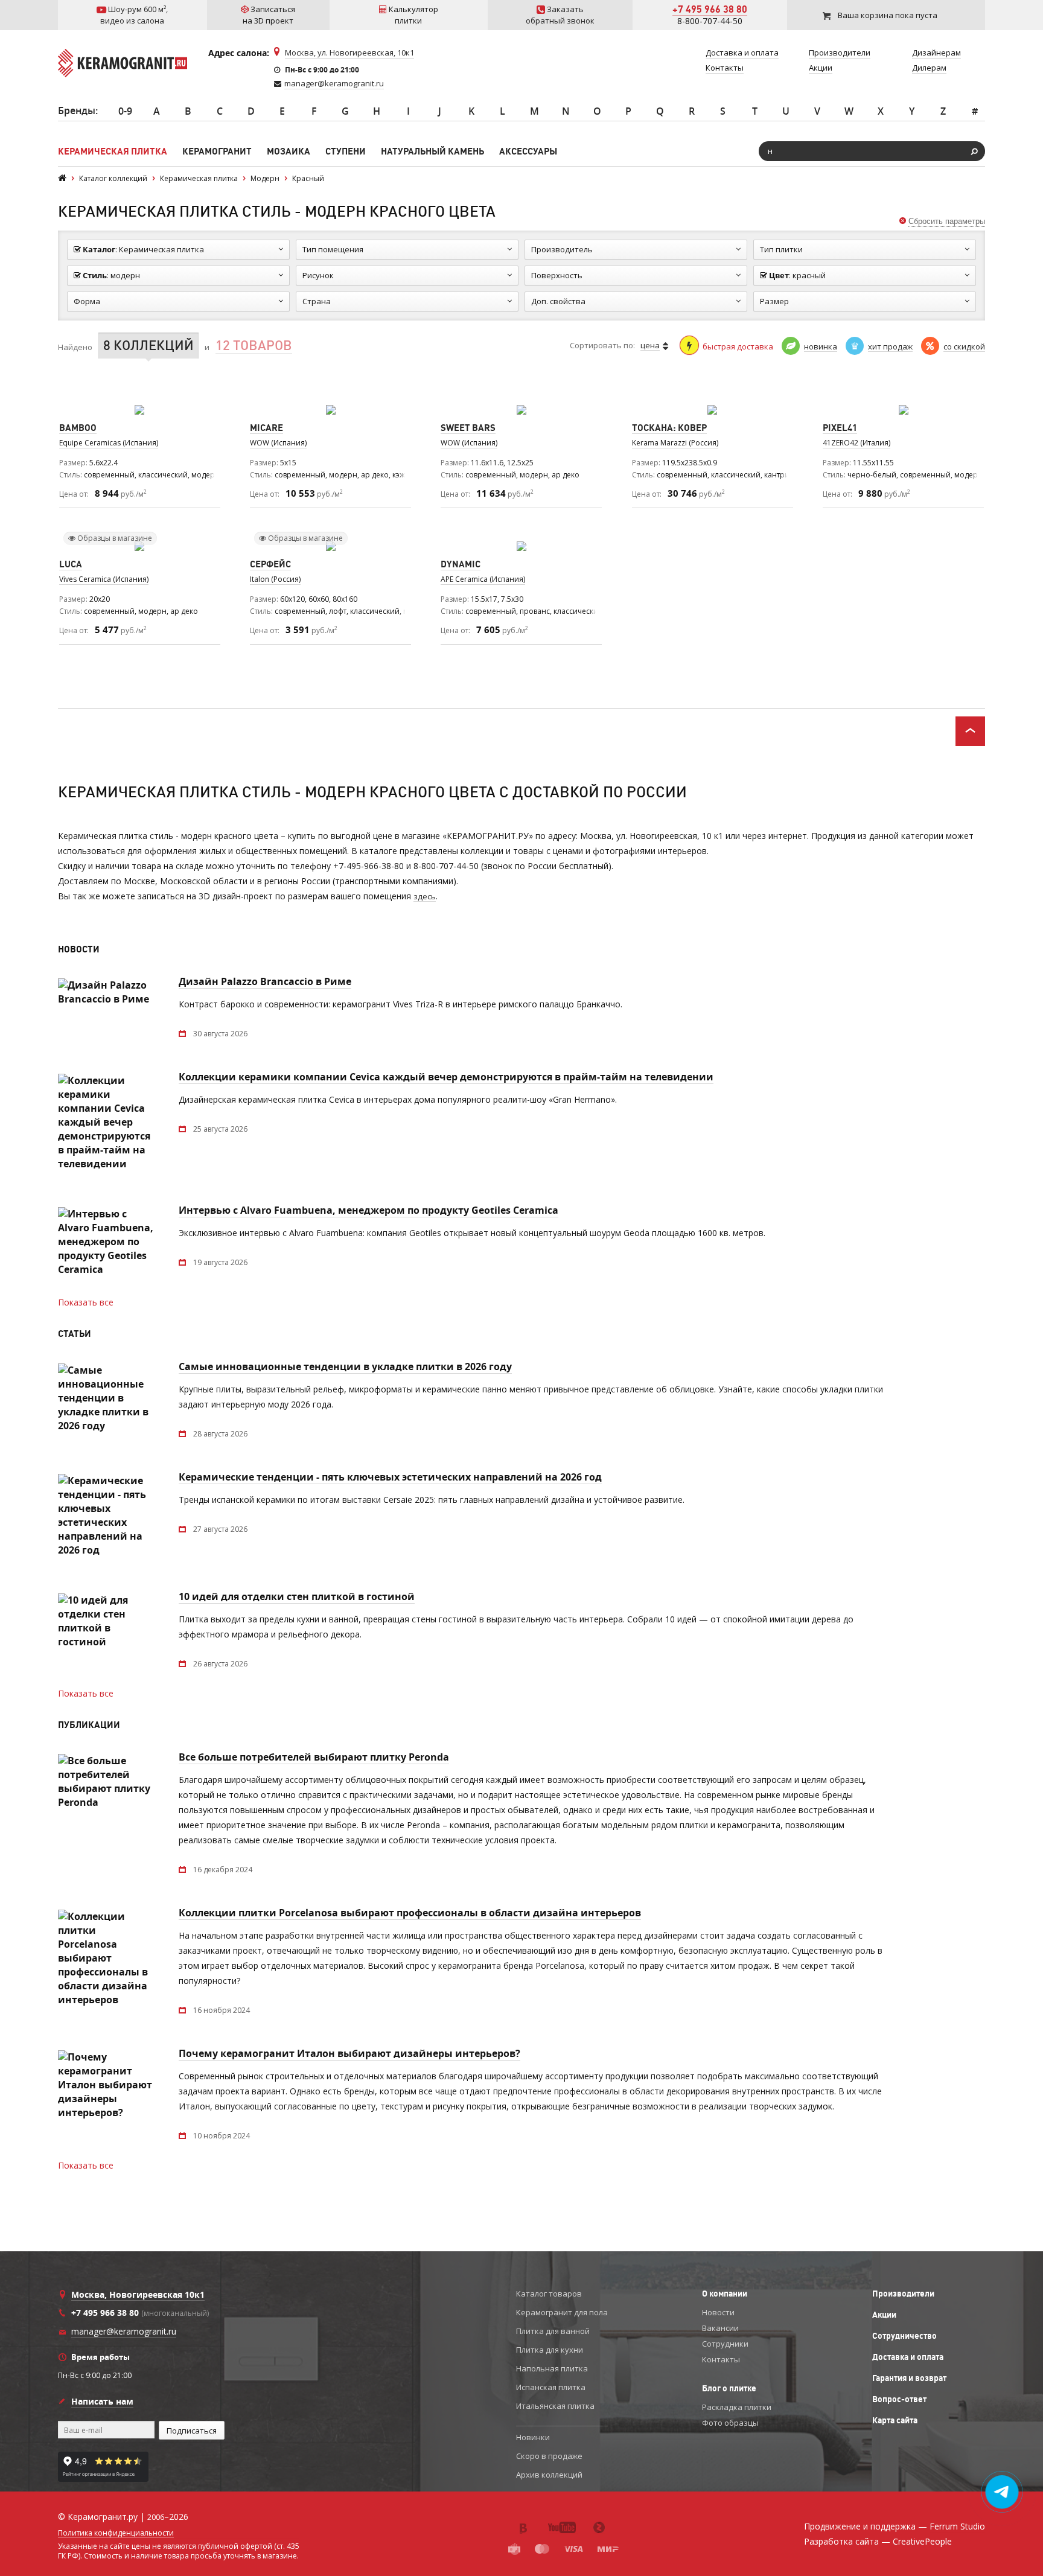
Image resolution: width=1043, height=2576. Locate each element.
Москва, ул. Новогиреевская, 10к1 (349, 53)
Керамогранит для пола (562, 2312)
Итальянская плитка (555, 2406)
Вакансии (720, 2328)
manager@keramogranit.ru (334, 83)
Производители (903, 2294)
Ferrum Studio (957, 2526)
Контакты (721, 2359)
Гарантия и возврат (909, 2378)
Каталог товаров (549, 2294)
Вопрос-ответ (899, 2399)
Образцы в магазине (114, 538)
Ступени (346, 151)
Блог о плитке (729, 2388)
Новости (718, 2312)
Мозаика (289, 151)
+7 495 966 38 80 (710, 9)
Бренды (77, 110)
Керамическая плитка (113, 151)
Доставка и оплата (908, 2357)
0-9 (125, 111)
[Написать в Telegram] (1002, 2492)
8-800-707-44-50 (710, 21)
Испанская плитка (551, 2387)
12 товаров (254, 346)
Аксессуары (528, 151)
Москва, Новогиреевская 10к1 (138, 2294)
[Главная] (62, 178)
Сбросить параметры (947, 221)
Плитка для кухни (550, 2350)
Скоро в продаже (549, 2456)
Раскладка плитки (737, 2407)
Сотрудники (725, 2344)
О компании (725, 2294)
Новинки (533, 2437)
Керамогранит (217, 151)
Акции (884, 2315)
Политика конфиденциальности (116, 2533)
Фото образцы (730, 2423)
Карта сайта (895, 2420)
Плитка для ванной (553, 2331)
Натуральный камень (432, 151)
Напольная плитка (552, 2368)
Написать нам (102, 2401)
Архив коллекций (549, 2475)
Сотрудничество (904, 2336)
